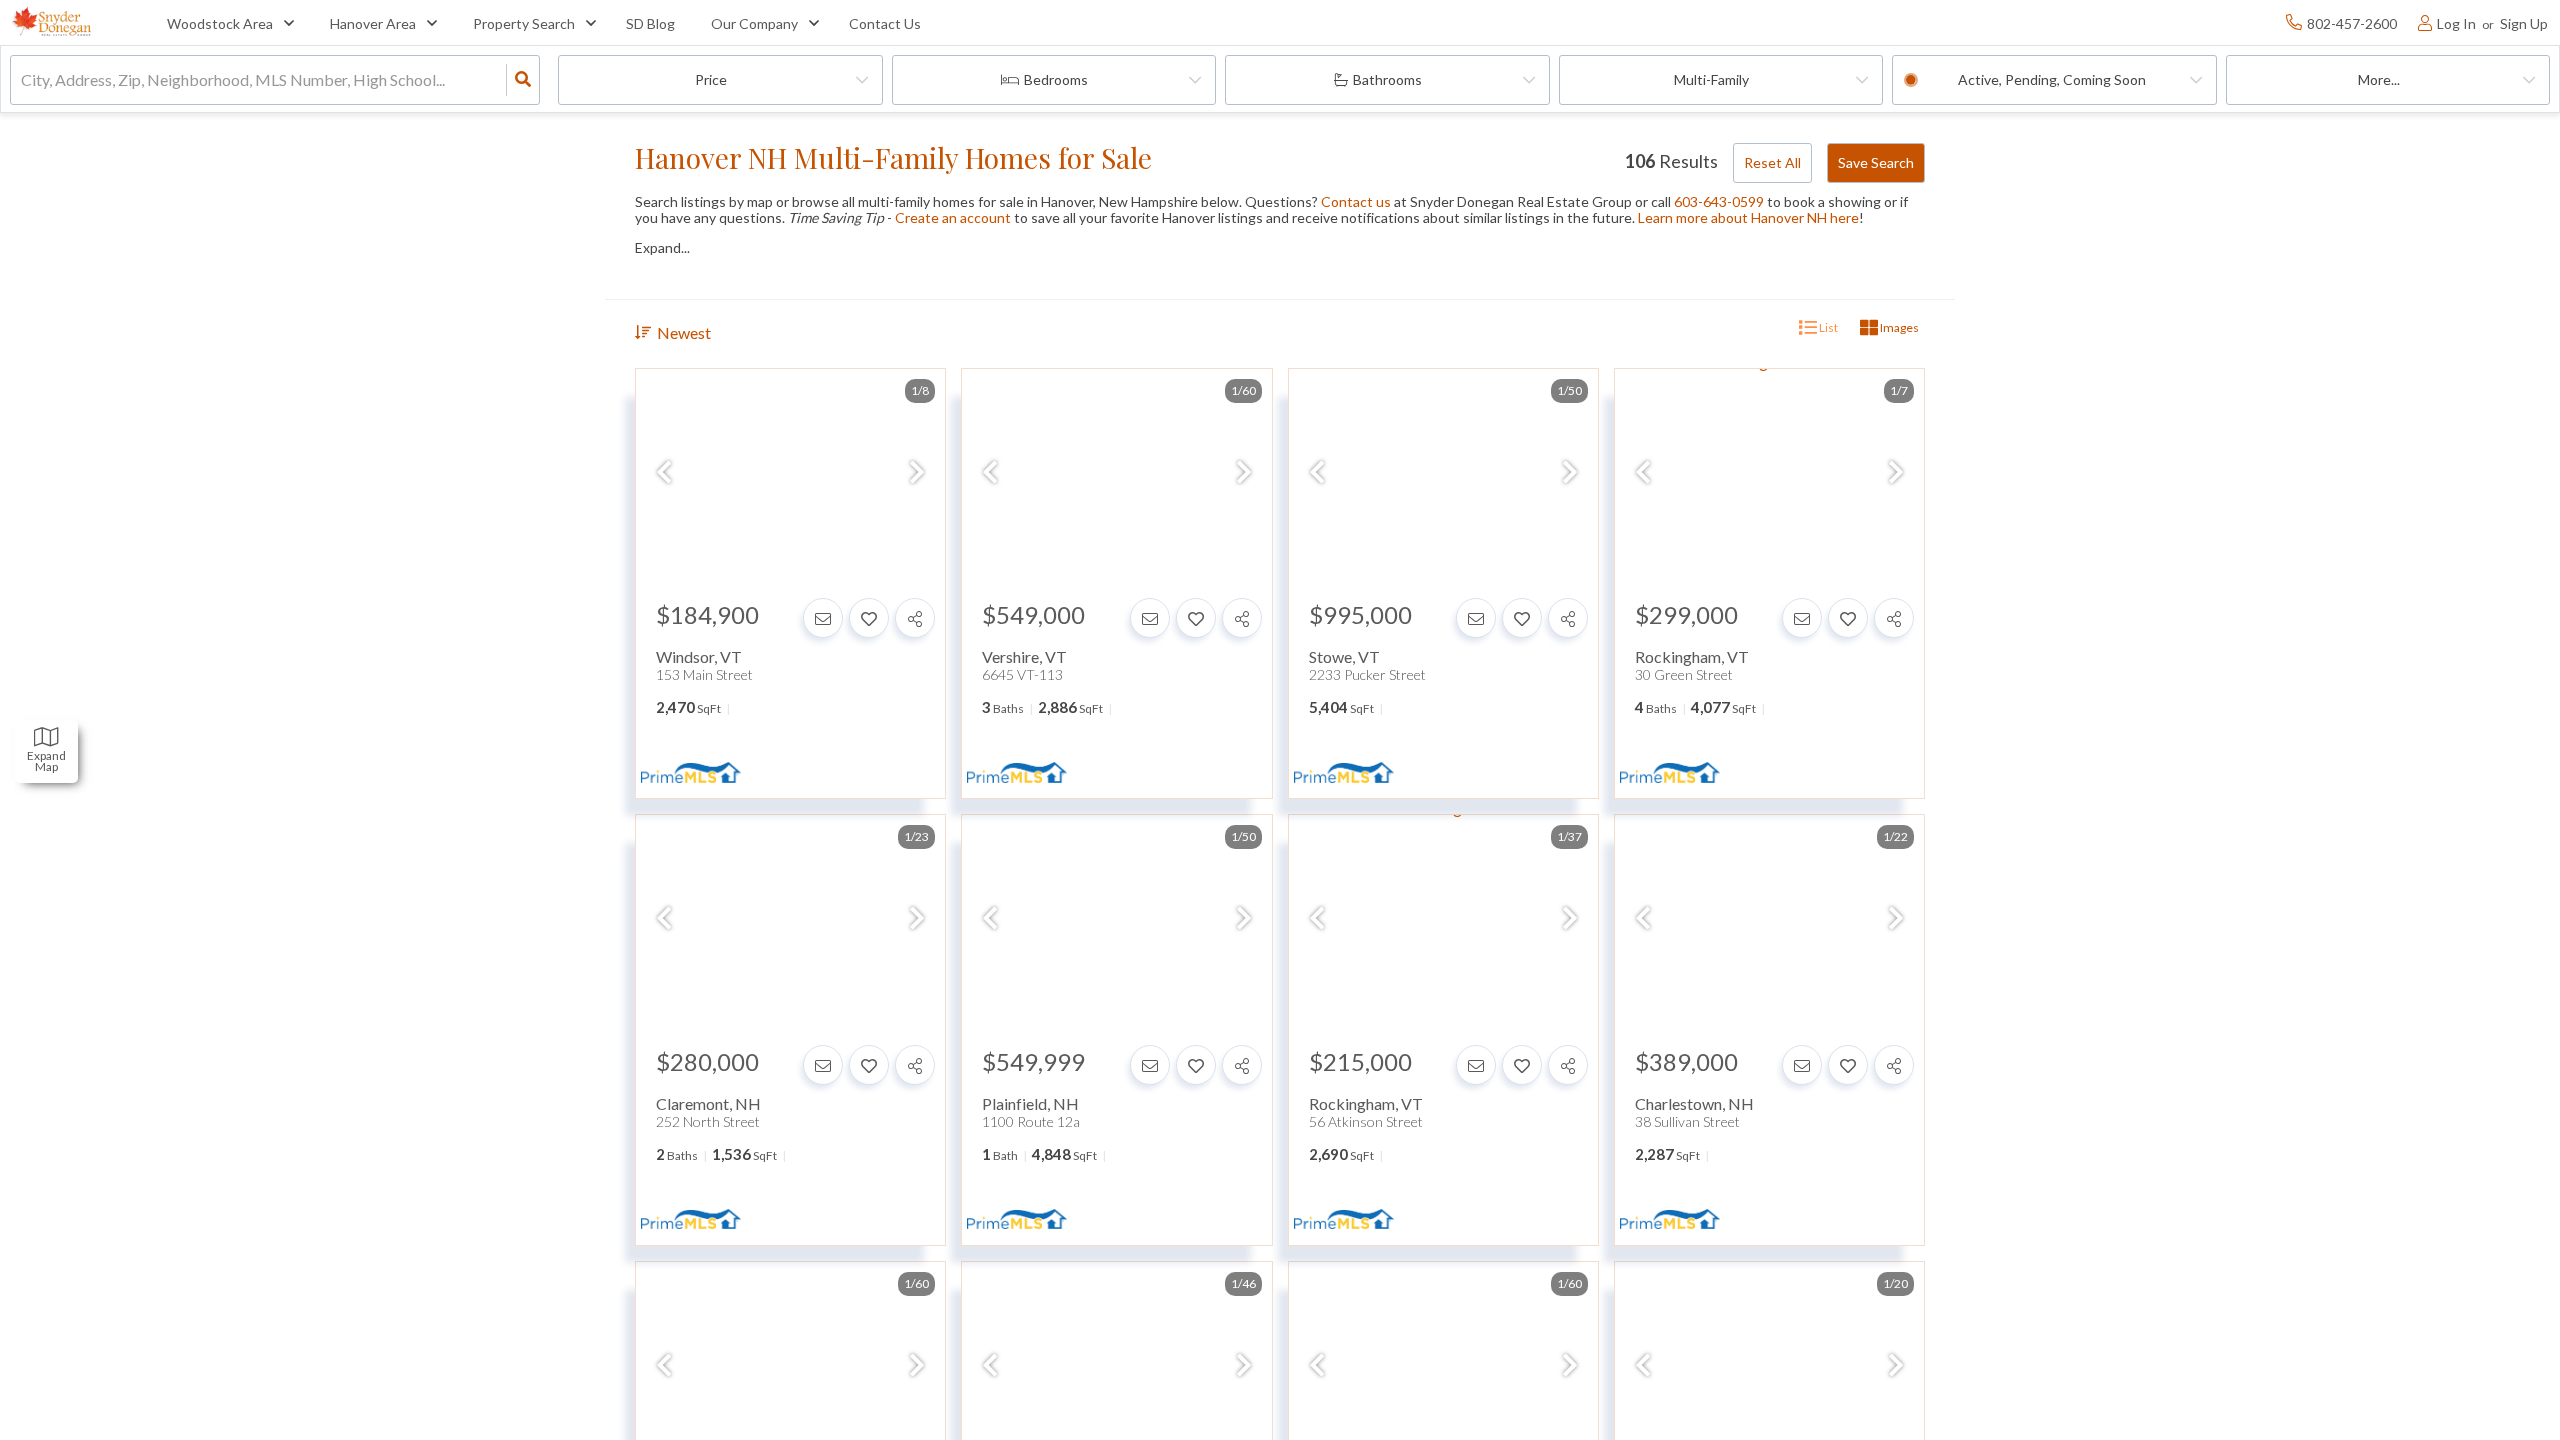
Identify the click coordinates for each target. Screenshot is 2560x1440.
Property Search (524, 23)
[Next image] (917, 472)
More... (2379, 79)
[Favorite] (869, 618)
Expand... (662, 248)
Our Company (754, 23)
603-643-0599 (1719, 201)
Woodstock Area (220, 23)
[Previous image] (664, 472)
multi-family (1711, 79)
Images (1898, 327)
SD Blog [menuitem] (650, 23)
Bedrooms (1056, 79)
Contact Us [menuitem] (885, 23)
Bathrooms (1387, 79)
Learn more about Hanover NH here (1748, 217)
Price (711, 79)
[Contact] (823, 618)
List (1827, 327)
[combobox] (22, 80)
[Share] (915, 618)
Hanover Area (373, 23)
